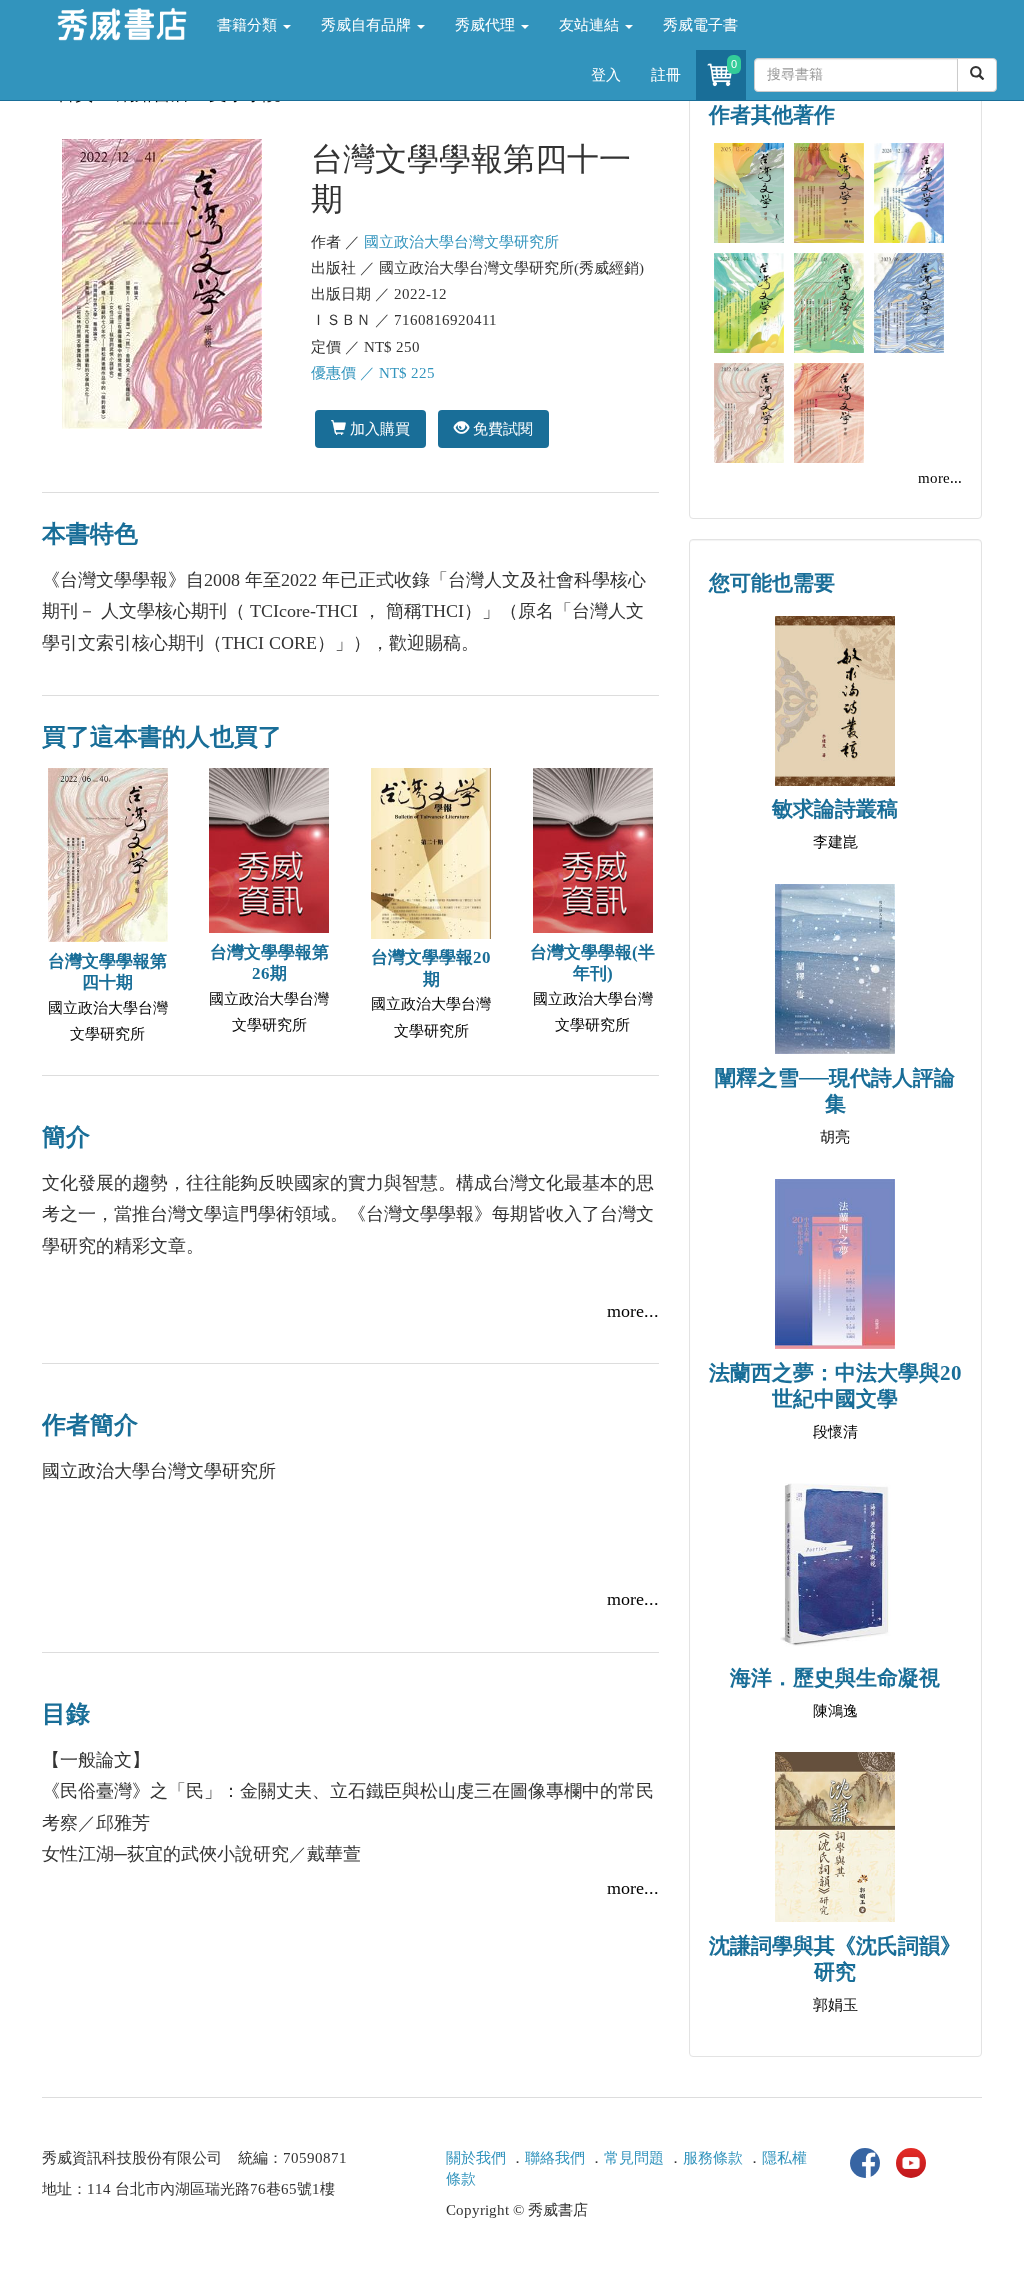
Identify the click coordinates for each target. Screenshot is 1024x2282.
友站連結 (591, 25)
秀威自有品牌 (368, 25)
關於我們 (476, 2158)
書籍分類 (249, 25)
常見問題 (634, 2158)
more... (633, 1311)
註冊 (666, 75)
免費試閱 (501, 428)
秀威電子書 (700, 25)
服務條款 (713, 2158)
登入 (606, 75)
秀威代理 (487, 25)
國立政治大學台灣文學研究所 (461, 242)
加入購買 (378, 428)
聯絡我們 (555, 2158)
